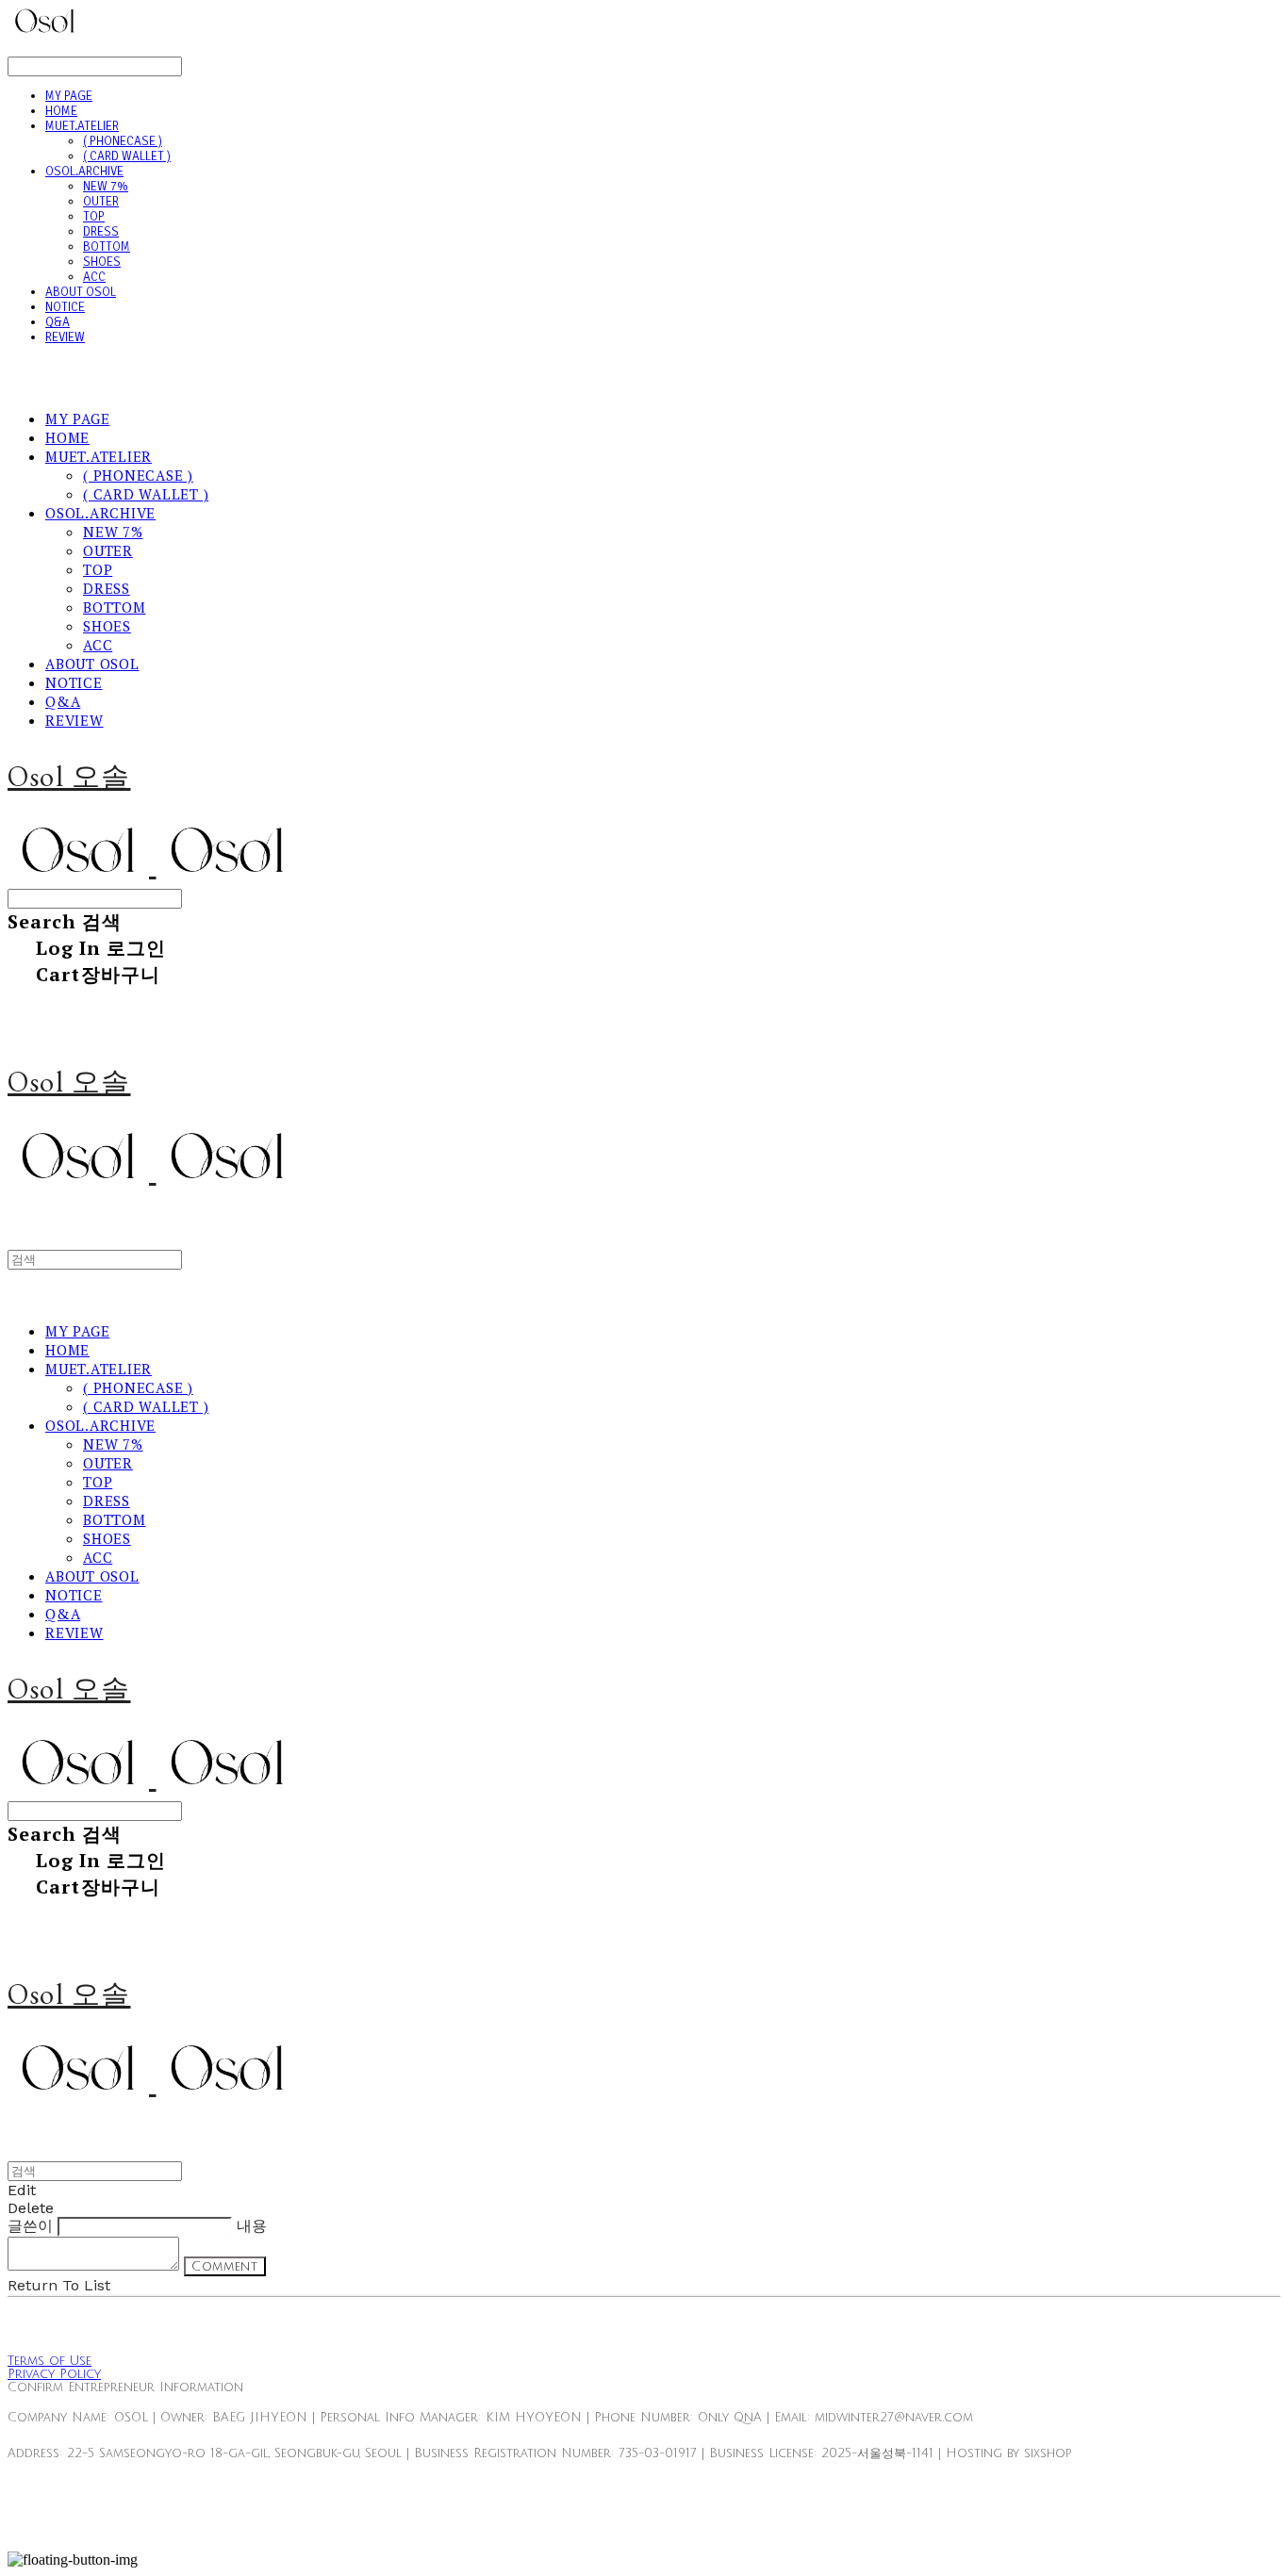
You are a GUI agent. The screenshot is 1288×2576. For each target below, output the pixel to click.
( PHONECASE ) (123, 141)
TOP (94, 217)
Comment (225, 2266)
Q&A (58, 322)
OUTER (101, 202)
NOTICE (65, 307)
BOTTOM (107, 247)
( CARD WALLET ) (127, 156)
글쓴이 (30, 2226)
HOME (61, 111)
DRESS (101, 232)
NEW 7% (106, 187)
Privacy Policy (54, 2374)
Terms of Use (50, 2361)
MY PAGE (69, 96)
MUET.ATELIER (82, 126)
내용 (252, 2226)
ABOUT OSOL (81, 292)
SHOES (102, 262)
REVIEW (65, 337)
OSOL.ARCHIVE (84, 172)
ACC (94, 277)
